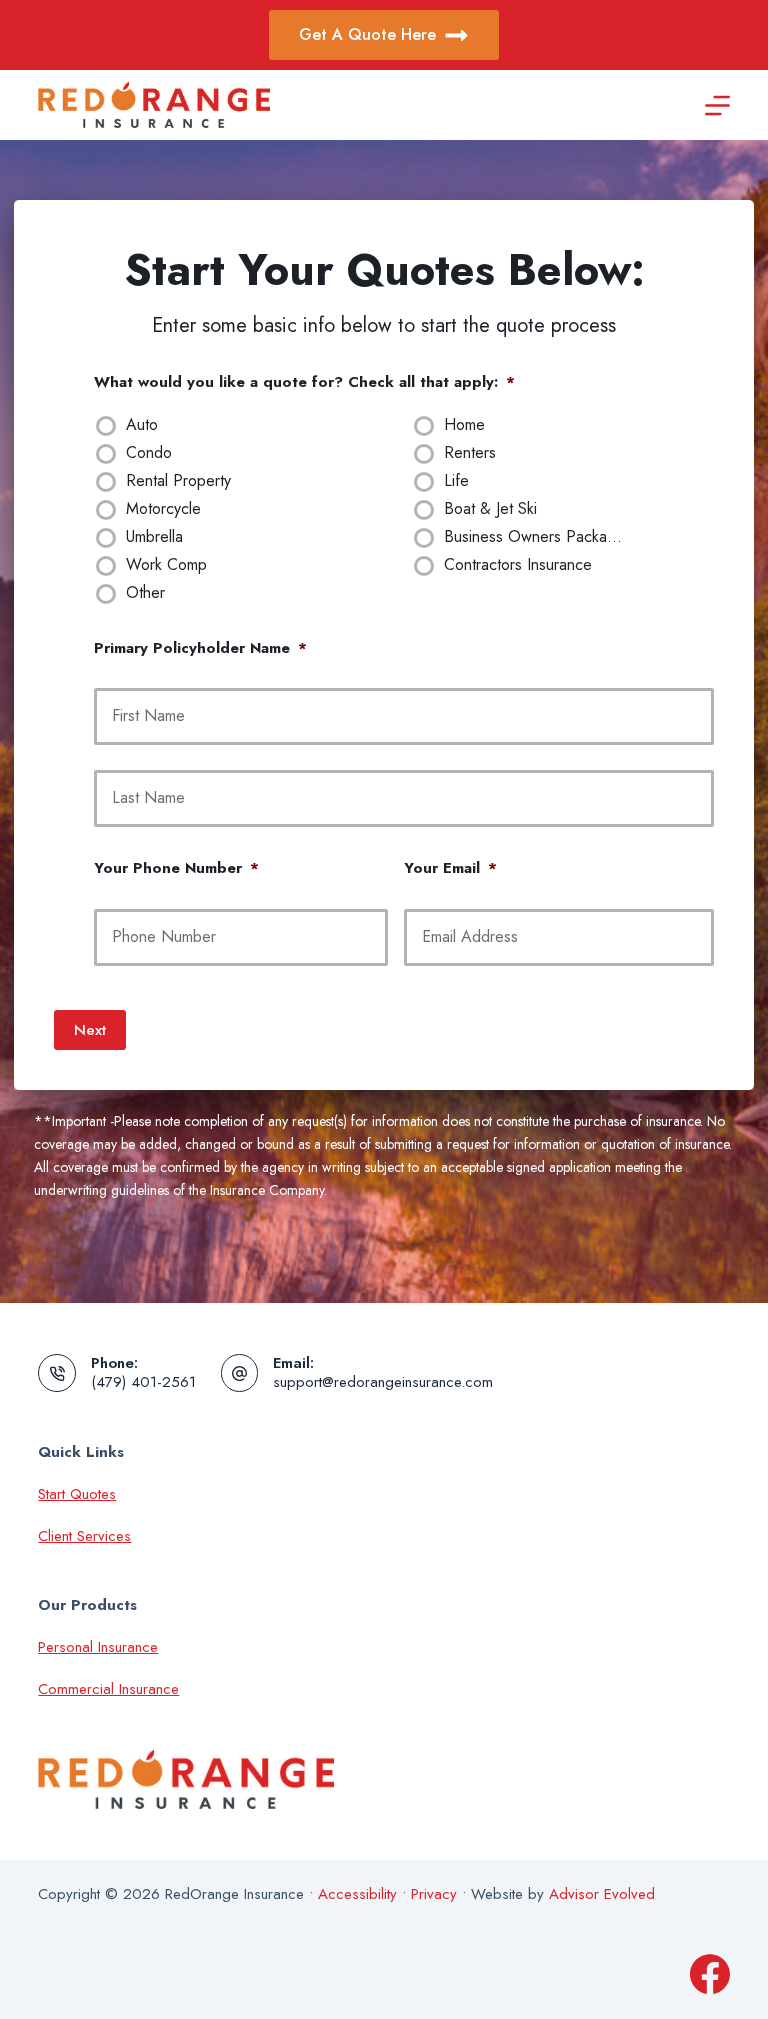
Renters (470, 453)
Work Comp (166, 565)
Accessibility (357, 1894)
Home (464, 425)
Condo (149, 453)
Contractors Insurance (518, 565)
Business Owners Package (534, 537)
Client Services (84, 1536)
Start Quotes (77, 1494)
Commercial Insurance (108, 1689)
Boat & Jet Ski (490, 509)
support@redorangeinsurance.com (383, 1382)
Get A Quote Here (367, 34)
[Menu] (717, 105)
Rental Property (178, 481)
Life (456, 481)
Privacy (434, 1894)
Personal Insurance (98, 1647)
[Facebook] (710, 1974)
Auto (142, 425)
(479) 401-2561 (143, 1382)
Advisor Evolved (602, 1894)
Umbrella (154, 537)
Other (145, 593)
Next (90, 1030)
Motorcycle (163, 509)
